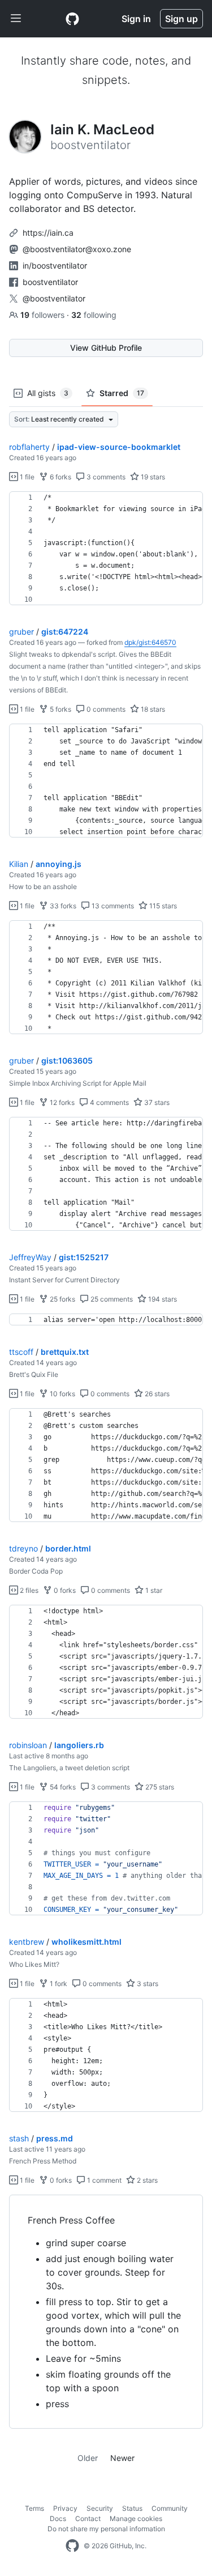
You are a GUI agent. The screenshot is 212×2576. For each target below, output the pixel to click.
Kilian (19, 864)
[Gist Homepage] (72, 19)
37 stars (156, 1102)
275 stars (159, 1787)
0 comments (105, 709)
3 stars (147, 1984)
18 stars (152, 709)
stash (19, 2138)
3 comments (105, 477)
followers (44, 315)
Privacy (65, 2508)
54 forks (62, 1787)
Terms (34, 2508)
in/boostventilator (55, 265)
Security (100, 2508)
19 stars (152, 477)
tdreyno (23, 1548)
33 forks (62, 906)
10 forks (62, 1394)
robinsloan (28, 1745)
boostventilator (50, 282)
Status (132, 2508)
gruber (21, 632)
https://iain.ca (48, 233)
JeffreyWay (30, 1257)
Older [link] (88, 2458)
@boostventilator (54, 298)
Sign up (181, 19)
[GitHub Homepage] (72, 2546)
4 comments (109, 1102)
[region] (106, 549)
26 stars (156, 1394)
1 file (26, 477)
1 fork (58, 1984)
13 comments (112, 906)
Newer (122, 2458)
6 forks (60, 477)
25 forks (62, 1299)
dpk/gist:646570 (150, 642)
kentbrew (27, 1942)
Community (170, 2508)
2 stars (146, 2180)
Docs (58, 2518)
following (94, 315)
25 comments (111, 1299)
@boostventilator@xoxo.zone (77, 249)
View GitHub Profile (106, 348)
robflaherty (29, 447)
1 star (153, 1590)
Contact (88, 2518)
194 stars (162, 1299)
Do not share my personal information (106, 2529)
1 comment (103, 2180)
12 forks (61, 1102)
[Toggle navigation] (16, 19)
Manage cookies (136, 2518)
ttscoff (21, 1352)
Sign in (136, 19)
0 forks (64, 1590)
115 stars (162, 906)
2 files (28, 1590)
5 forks (60, 709)
